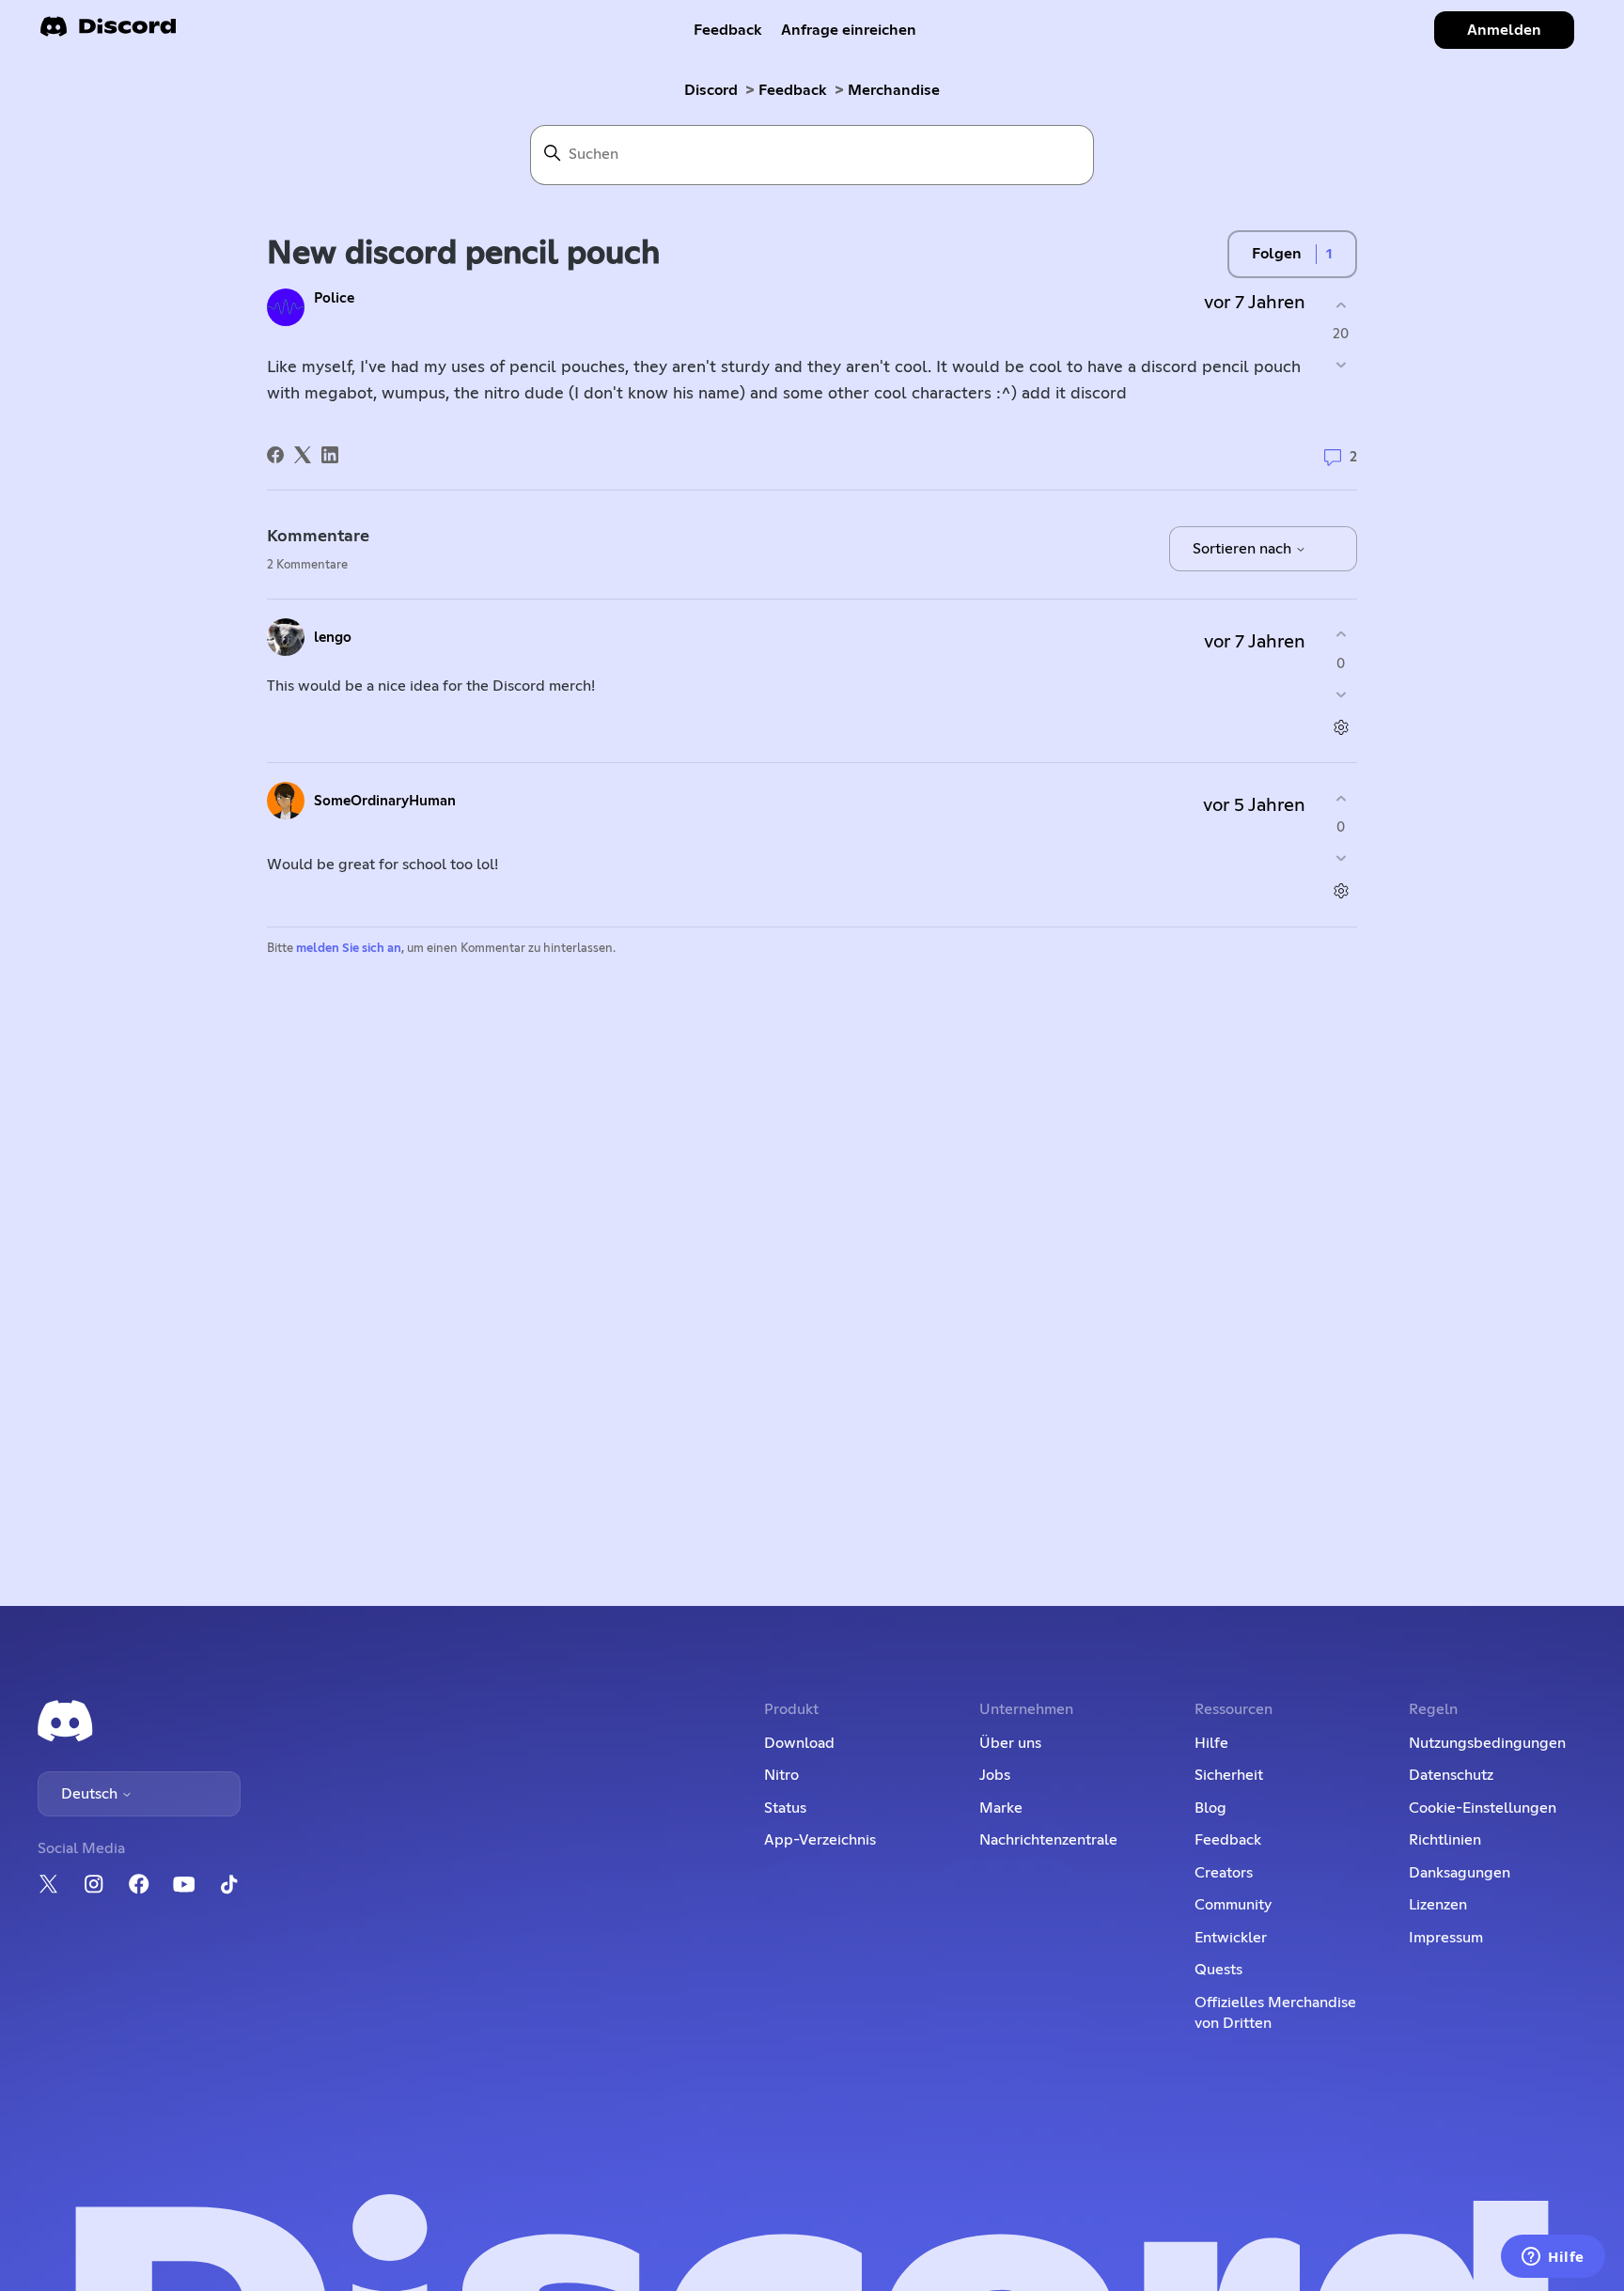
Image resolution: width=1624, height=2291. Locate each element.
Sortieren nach (1244, 549)
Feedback (728, 30)
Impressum (1446, 1938)
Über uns (1010, 1743)
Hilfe (1211, 1743)
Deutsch (91, 1794)
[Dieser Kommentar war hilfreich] (1341, 635)
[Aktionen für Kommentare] (1341, 727)
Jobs (995, 1775)
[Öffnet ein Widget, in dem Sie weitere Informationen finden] (1553, 2258)
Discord (711, 90)
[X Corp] (303, 455)
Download (799, 1743)
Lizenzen (1438, 1905)
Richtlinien (1445, 1840)
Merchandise (894, 90)
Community (1233, 1905)
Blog (1210, 1808)
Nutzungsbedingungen (1487, 1743)
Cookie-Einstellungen (1483, 1808)
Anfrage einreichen (849, 30)
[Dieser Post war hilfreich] (1341, 305)
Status (785, 1808)
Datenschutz (1451, 1775)
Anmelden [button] (1504, 30)
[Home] (108, 32)
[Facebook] (275, 455)
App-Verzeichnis (820, 1840)
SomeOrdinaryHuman (385, 801)
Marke (1001, 1808)
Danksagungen (1460, 1873)
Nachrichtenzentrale (1048, 1840)
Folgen (1277, 254)
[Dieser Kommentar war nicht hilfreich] (1341, 694)
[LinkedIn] (330, 455)
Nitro (781, 1775)
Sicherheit (1229, 1775)
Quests (1218, 1970)
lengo (333, 638)
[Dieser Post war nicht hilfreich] (1341, 365)
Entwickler (1231, 1938)
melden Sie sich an (349, 949)
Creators (1224, 1873)
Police (334, 298)
